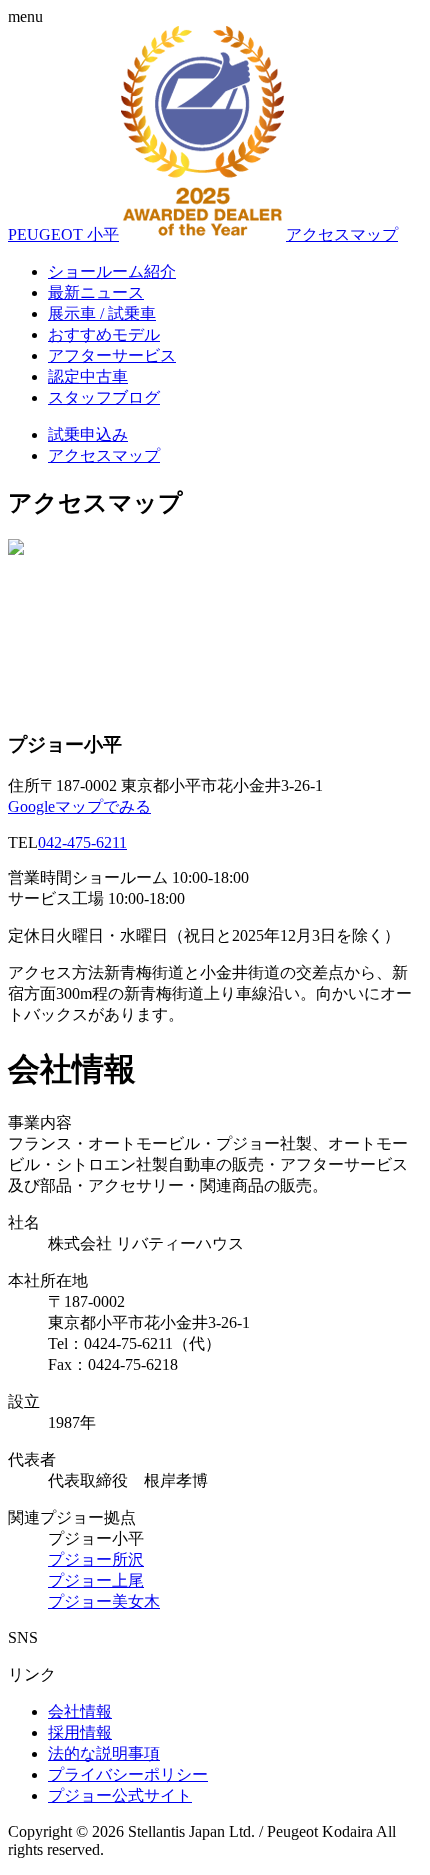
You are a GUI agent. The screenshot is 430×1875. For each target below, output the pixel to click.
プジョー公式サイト (120, 1795)
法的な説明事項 (104, 1753)
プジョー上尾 (96, 1580)
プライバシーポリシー (128, 1774)
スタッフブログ (104, 397)
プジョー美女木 (104, 1601)
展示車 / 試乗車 (102, 313)
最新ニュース (96, 292)
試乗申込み (88, 434)
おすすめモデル (104, 334)
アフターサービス (112, 355)
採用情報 (80, 1732)
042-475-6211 (82, 842)
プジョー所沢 (96, 1559)
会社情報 (80, 1711)
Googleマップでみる (79, 806)
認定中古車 (88, 376)
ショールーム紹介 (112, 271)
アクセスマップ (342, 234)
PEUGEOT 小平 (63, 234)
